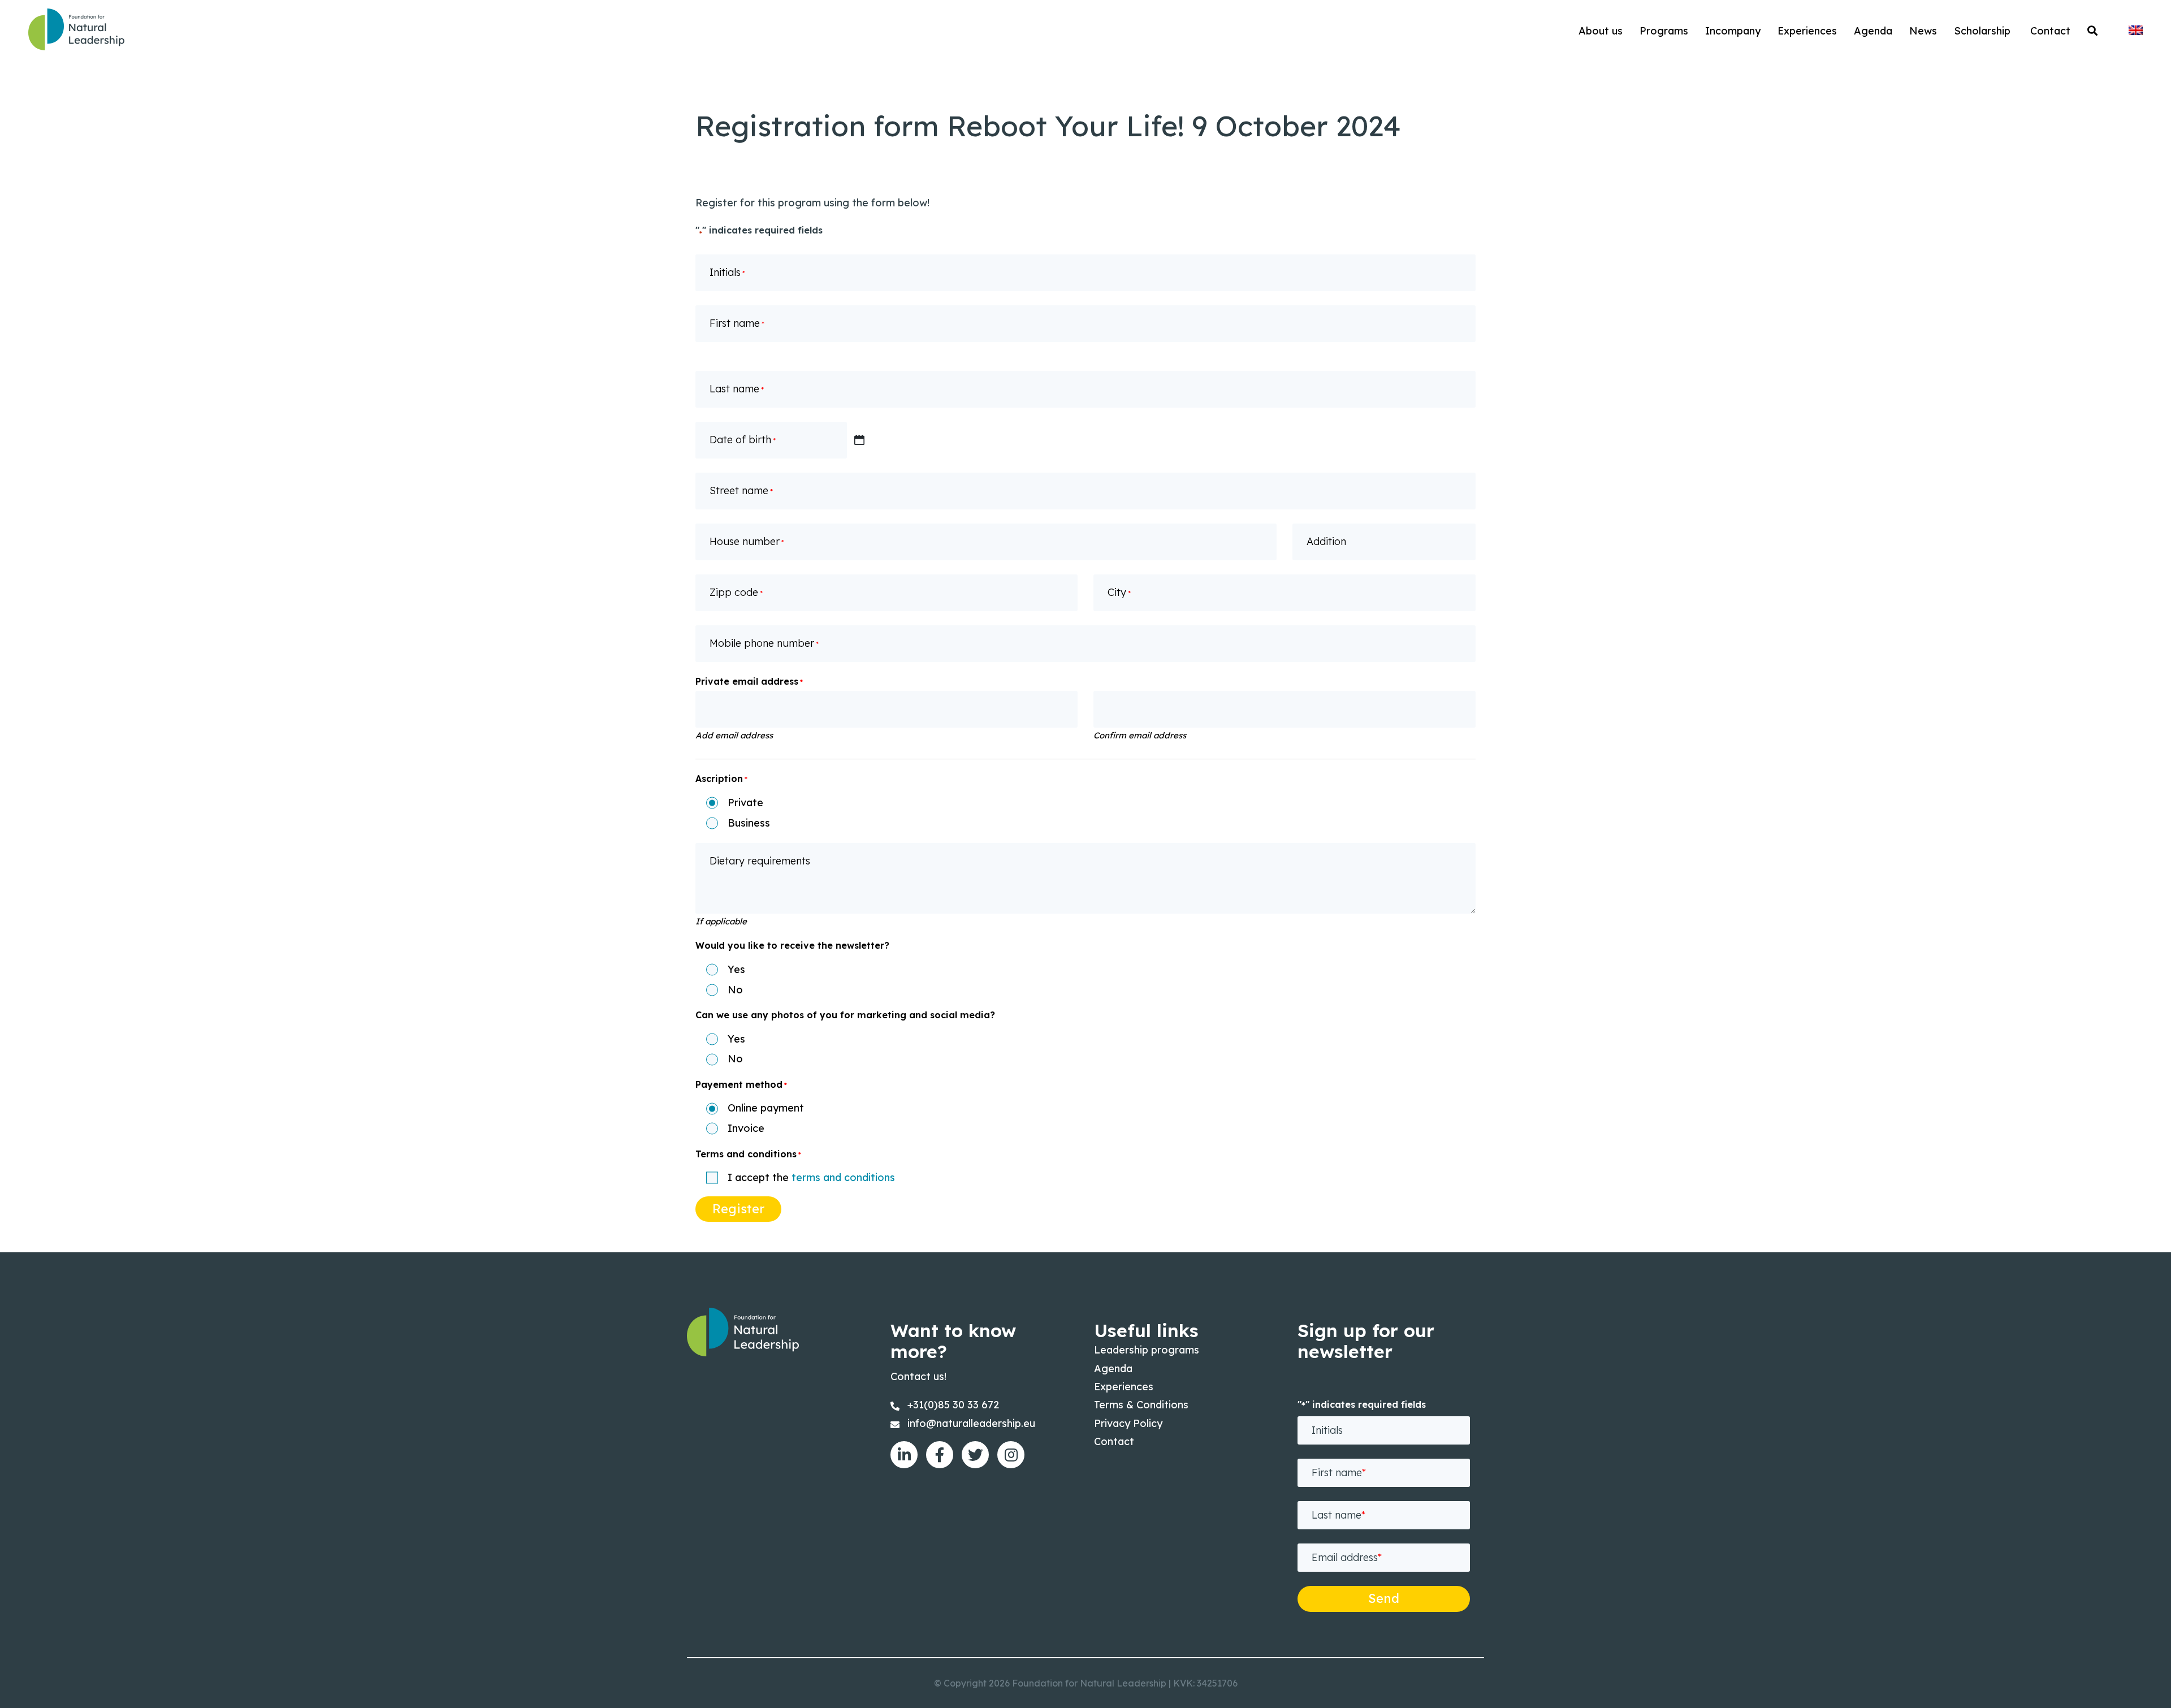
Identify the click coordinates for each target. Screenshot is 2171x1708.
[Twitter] (975, 1455)
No (735, 990)
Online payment (766, 1108)
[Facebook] (940, 1455)
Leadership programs (1147, 1350)
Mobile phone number (764, 643)
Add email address (734, 735)
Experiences (1124, 1387)
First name (737, 323)
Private (745, 803)
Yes (736, 970)
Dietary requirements (760, 861)
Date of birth (743, 440)
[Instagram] (1011, 1455)
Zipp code (736, 592)
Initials (727, 272)
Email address (1347, 1557)
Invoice (746, 1129)
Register (738, 1209)
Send (1384, 1598)
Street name (741, 490)
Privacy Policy (1128, 1423)
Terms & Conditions (1141, 1405)
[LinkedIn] (904, 1455)
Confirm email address (1140, 735)
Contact (1114, 1441)
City (1119, 592)
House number (747, 541)
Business (749, 823)
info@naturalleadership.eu (971, 1423)
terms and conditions (843, 1177)
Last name (737, 389)
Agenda (1113, 1368)
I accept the (811, 1178)
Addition (1326, 541)
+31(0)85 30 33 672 (953, 1405)
